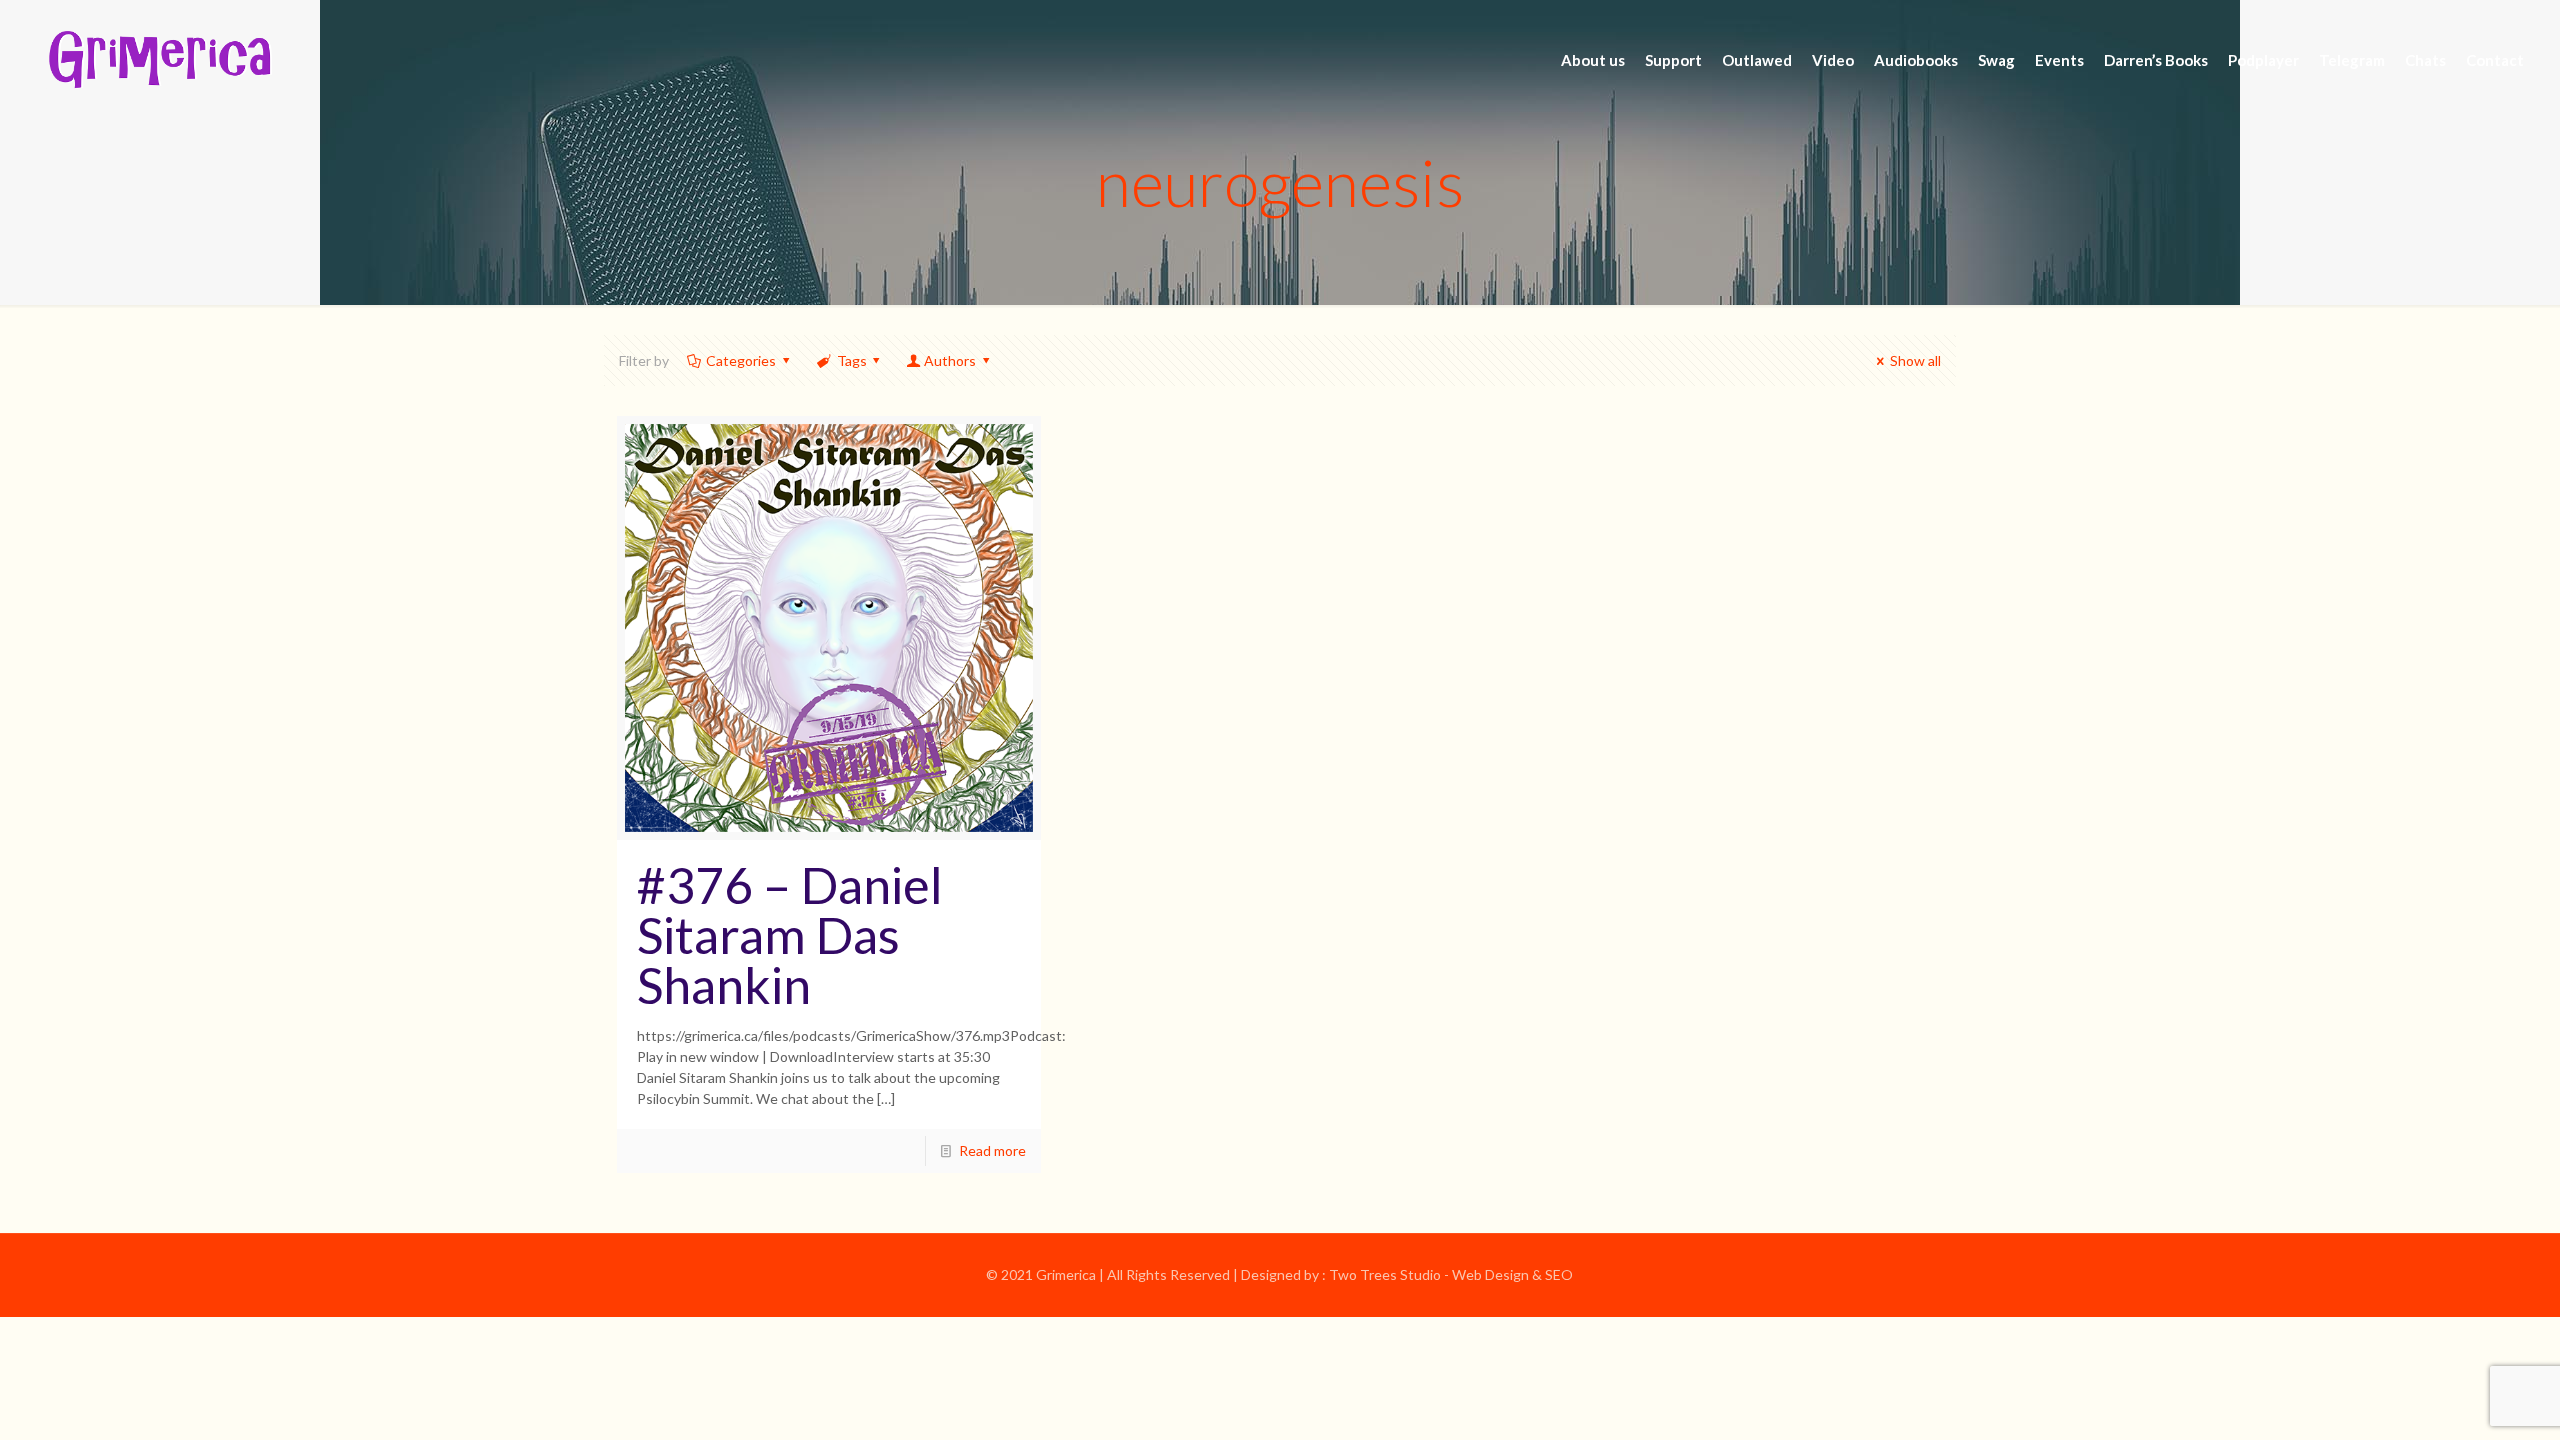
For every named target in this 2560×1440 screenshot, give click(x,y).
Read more (992, 1150)
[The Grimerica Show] (159, 60)
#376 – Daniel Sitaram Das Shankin (790, 935)
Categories (741, 360)
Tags (852, 360)
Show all (1915, 360)
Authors (950, 360)
